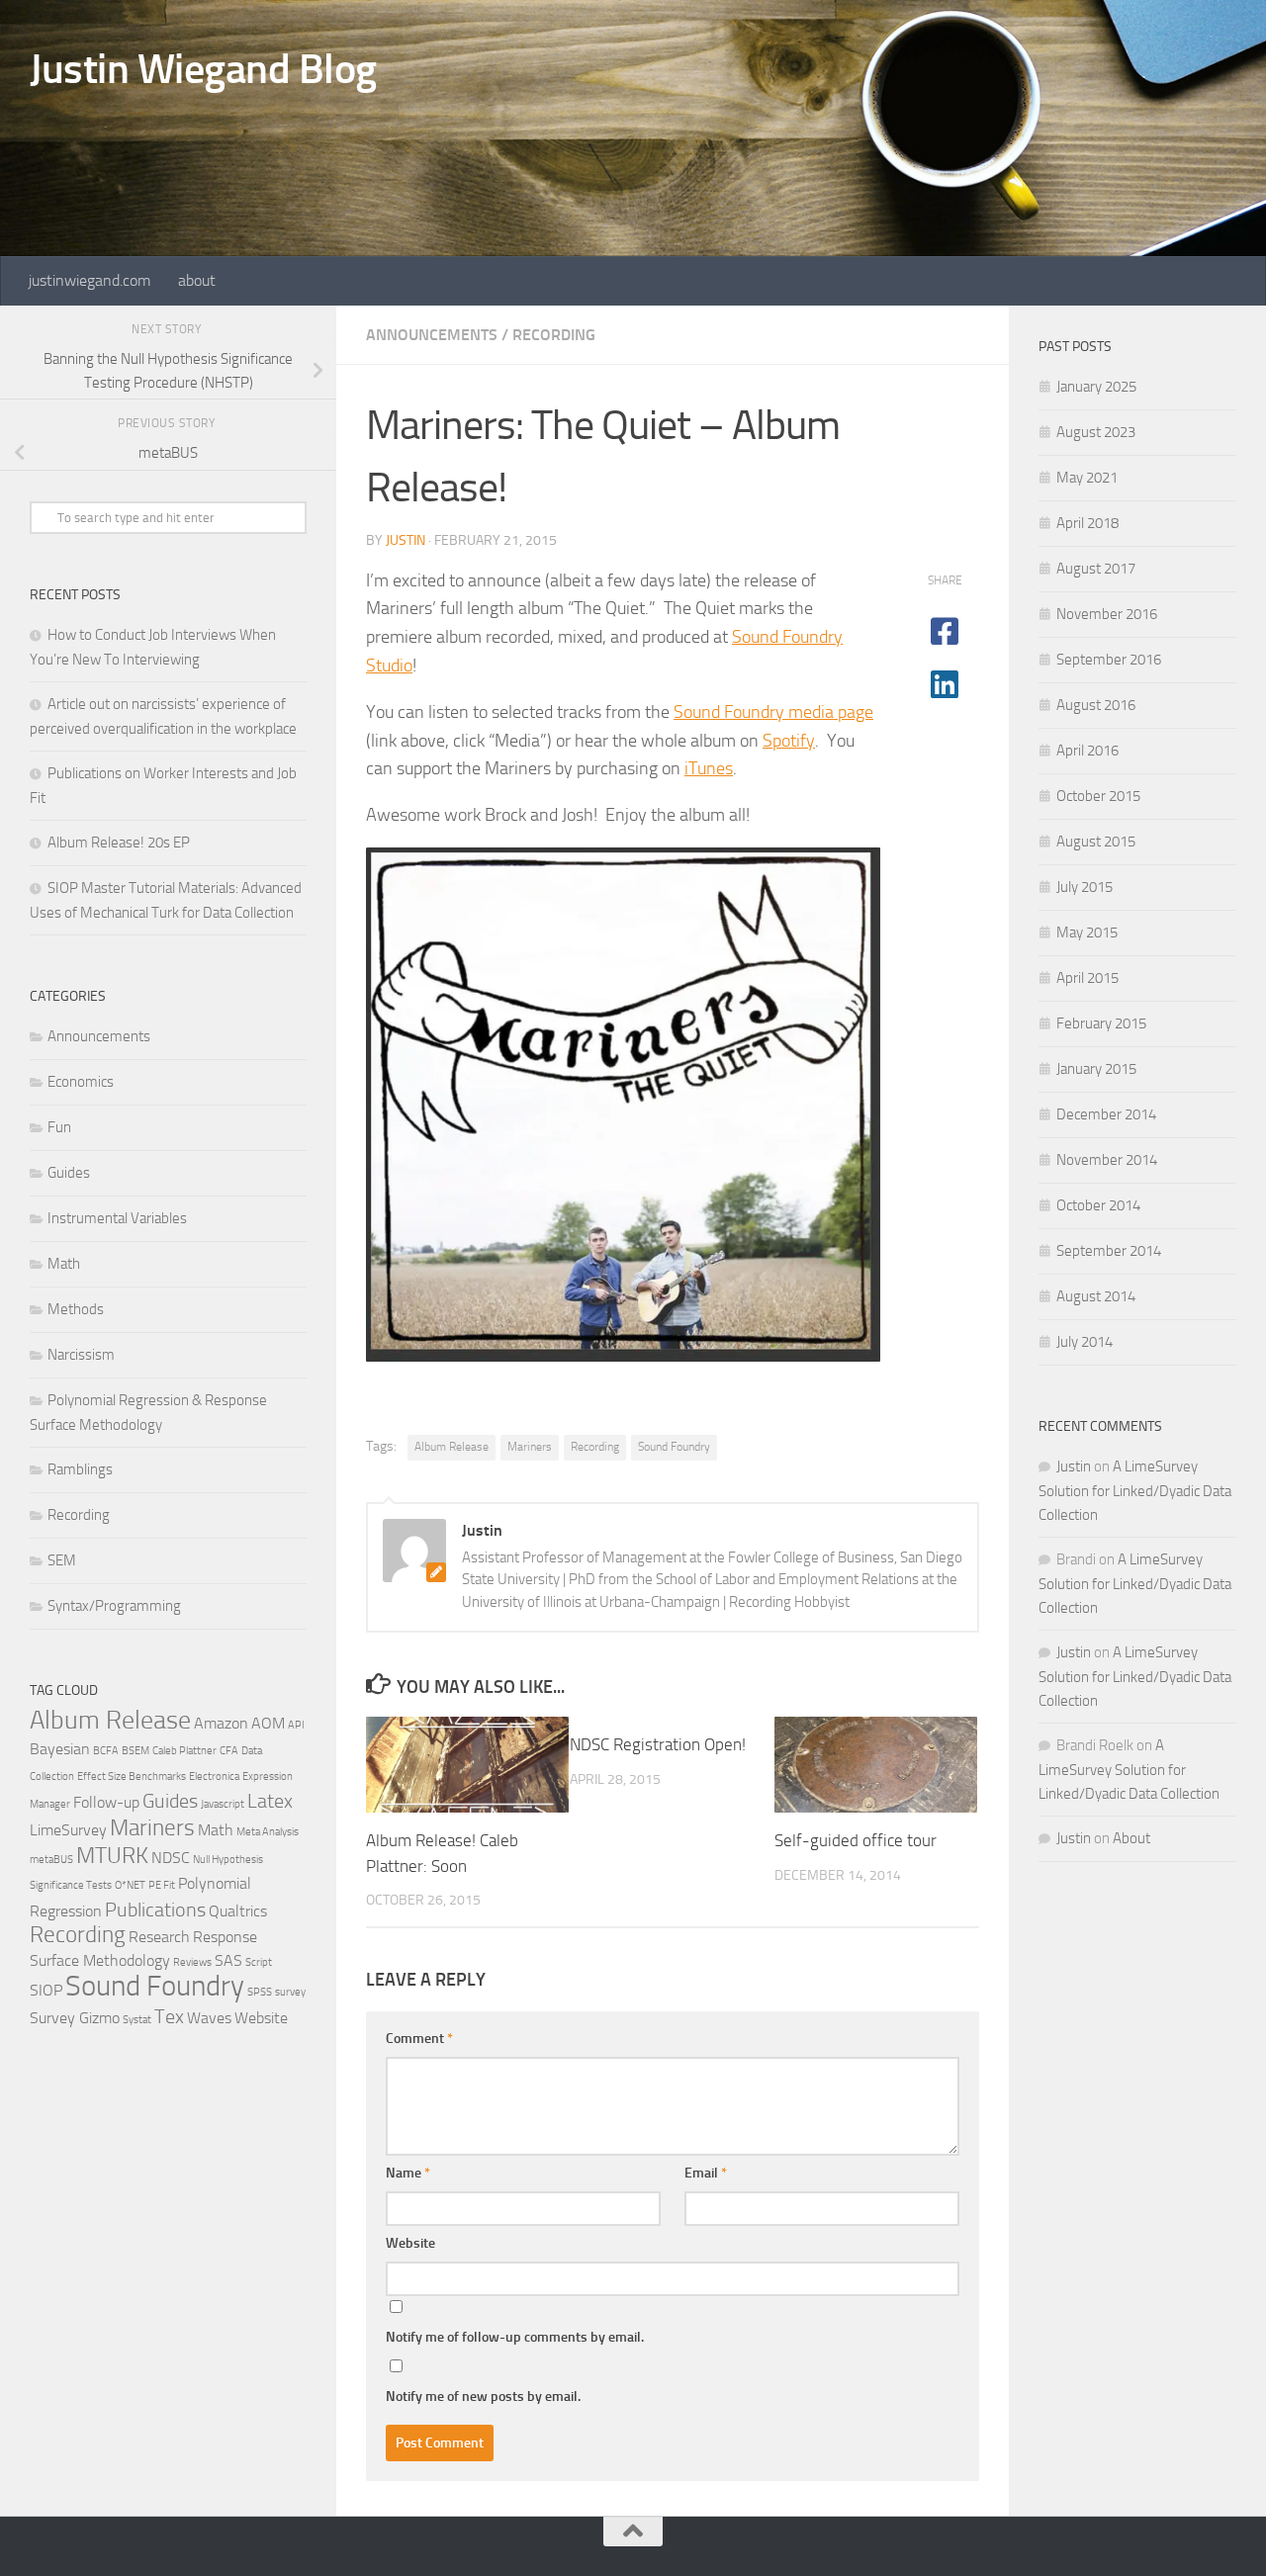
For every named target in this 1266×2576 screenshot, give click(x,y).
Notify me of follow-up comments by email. (515, 2337)
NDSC (171, 1858)
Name (408, 2173)
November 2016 (1107, 614)
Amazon (221, 1723)
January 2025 (1096, 387)
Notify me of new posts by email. (483, 2397)
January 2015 (1096, 1069)
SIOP (46, 1990)
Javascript (223, 1804)
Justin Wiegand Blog (203, 69)
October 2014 (1098, 1205)
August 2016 (1096, 705)
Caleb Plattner (184, 1751)
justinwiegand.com (90, 280)
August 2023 (1096, 432)
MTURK (112, 1856)
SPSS (260, 1992)
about (197, 280)
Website (410, 2243)
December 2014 (1106, 1114)
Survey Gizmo (75, 2018)
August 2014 (1096, 1296)
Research (159, 1937)
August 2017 (1096, 569)
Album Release (452, 1447)
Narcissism (81, 1355)
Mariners (530, 1447)
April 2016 (1087, 751)
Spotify (789, 741)
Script (259, 1962)
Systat (137, 2020)
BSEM (136, 1751)
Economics (81, 1082)
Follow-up (106, 1802)
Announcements (432, 335)
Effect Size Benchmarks (132, 1777)
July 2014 (1085, 1342)
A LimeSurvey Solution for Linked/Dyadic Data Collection (1135, 1491)
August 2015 (1096, 842)
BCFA (106, 1751)
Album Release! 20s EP (119, 843)
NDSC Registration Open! (658, 1744)
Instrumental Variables (117, 1218)
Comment (419, 2039)
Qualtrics (238, 1911)
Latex (270, 1801)
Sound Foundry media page (773, 712)
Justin (406, 540)
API (296, 1725)
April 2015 (1087, 978)
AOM (268, 1723)
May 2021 (1087, 478)
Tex (169, 2016)
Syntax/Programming (114, 1606)
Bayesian (60, 1749)
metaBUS (51, 1860)
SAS (228, 1960)
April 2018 (1087, 523)
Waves (209, 2018)
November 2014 (1107, 1160)
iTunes (709, 768)
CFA (229, 1751)
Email (706, 2173)
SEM (62, 1560)
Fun (59, 1127)
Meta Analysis (268, 1832)
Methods (76, 1309)
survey (290, 1992)
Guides (69, 1173)
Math (64, 1264)
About (1131, 1838)
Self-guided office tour (856, 1840)
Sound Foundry (674, 1447)
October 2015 (1098, 796)
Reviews (192, 1962)
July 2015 (1085, 887)
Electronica (214, 1777)
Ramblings (80, 1469)
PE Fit (162, 1885)
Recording (554, 335)
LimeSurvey (68, 1830)
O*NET (130, 1885)
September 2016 (1109, 660)
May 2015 (1087, 933)
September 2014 (1109, 1251)
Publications (155, 1910)
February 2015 (1101, 1023)
